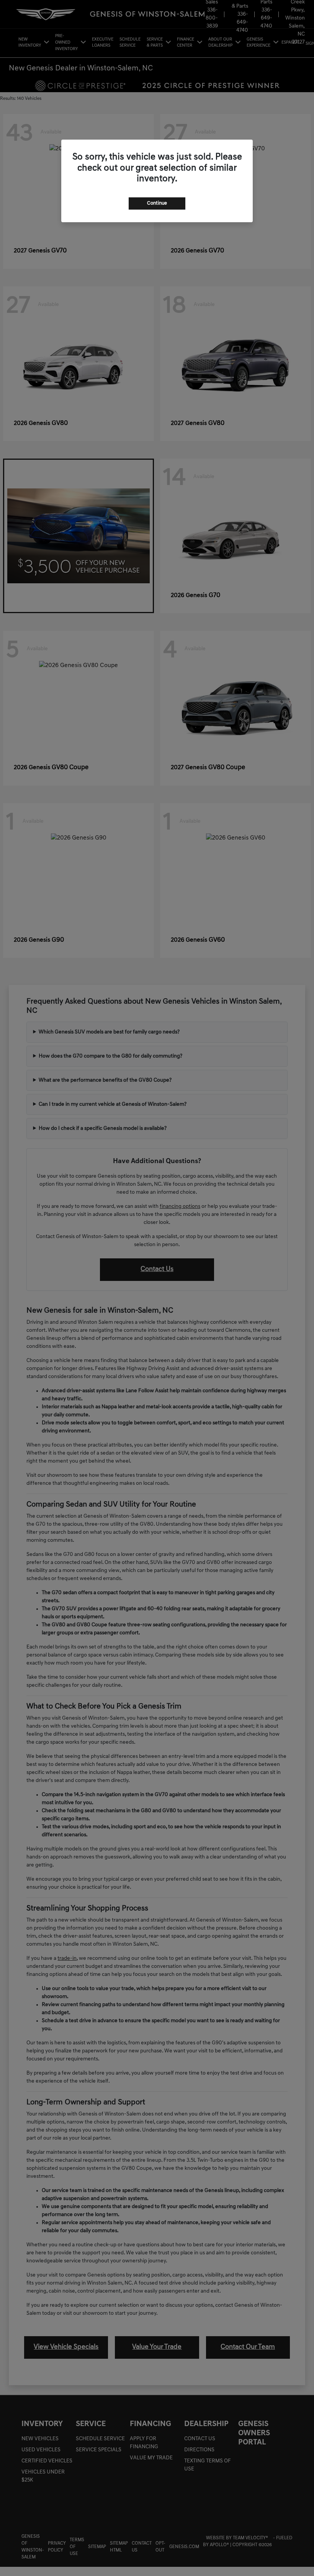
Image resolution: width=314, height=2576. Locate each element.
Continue (157, 203)
